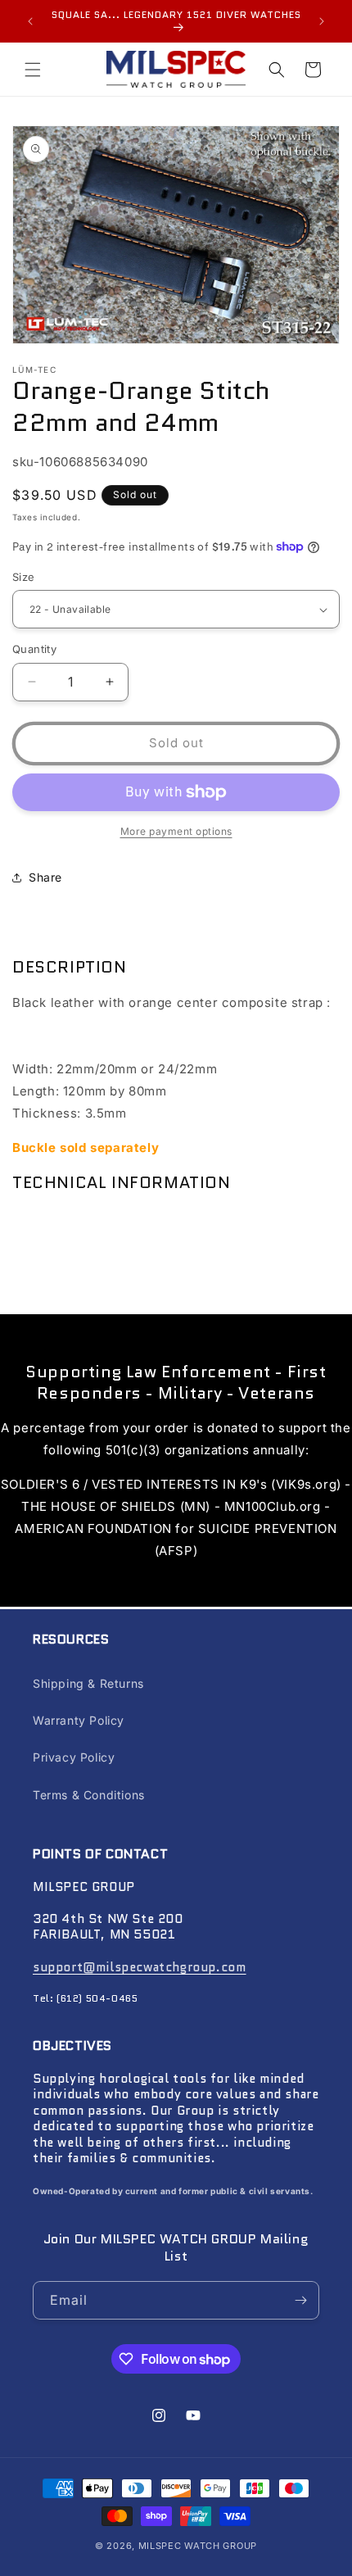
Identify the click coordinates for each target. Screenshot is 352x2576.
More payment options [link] (176, 831)
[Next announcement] (322, 21)
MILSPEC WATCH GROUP (198, 2546)
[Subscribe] (300, 2300)
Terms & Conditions (89, 1795)
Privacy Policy (74, 1757)
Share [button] (45, 877)
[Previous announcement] (30, 21)
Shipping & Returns (88, 1683)
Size (24, 577)
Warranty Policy (79, 1720)
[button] (33, 70)
